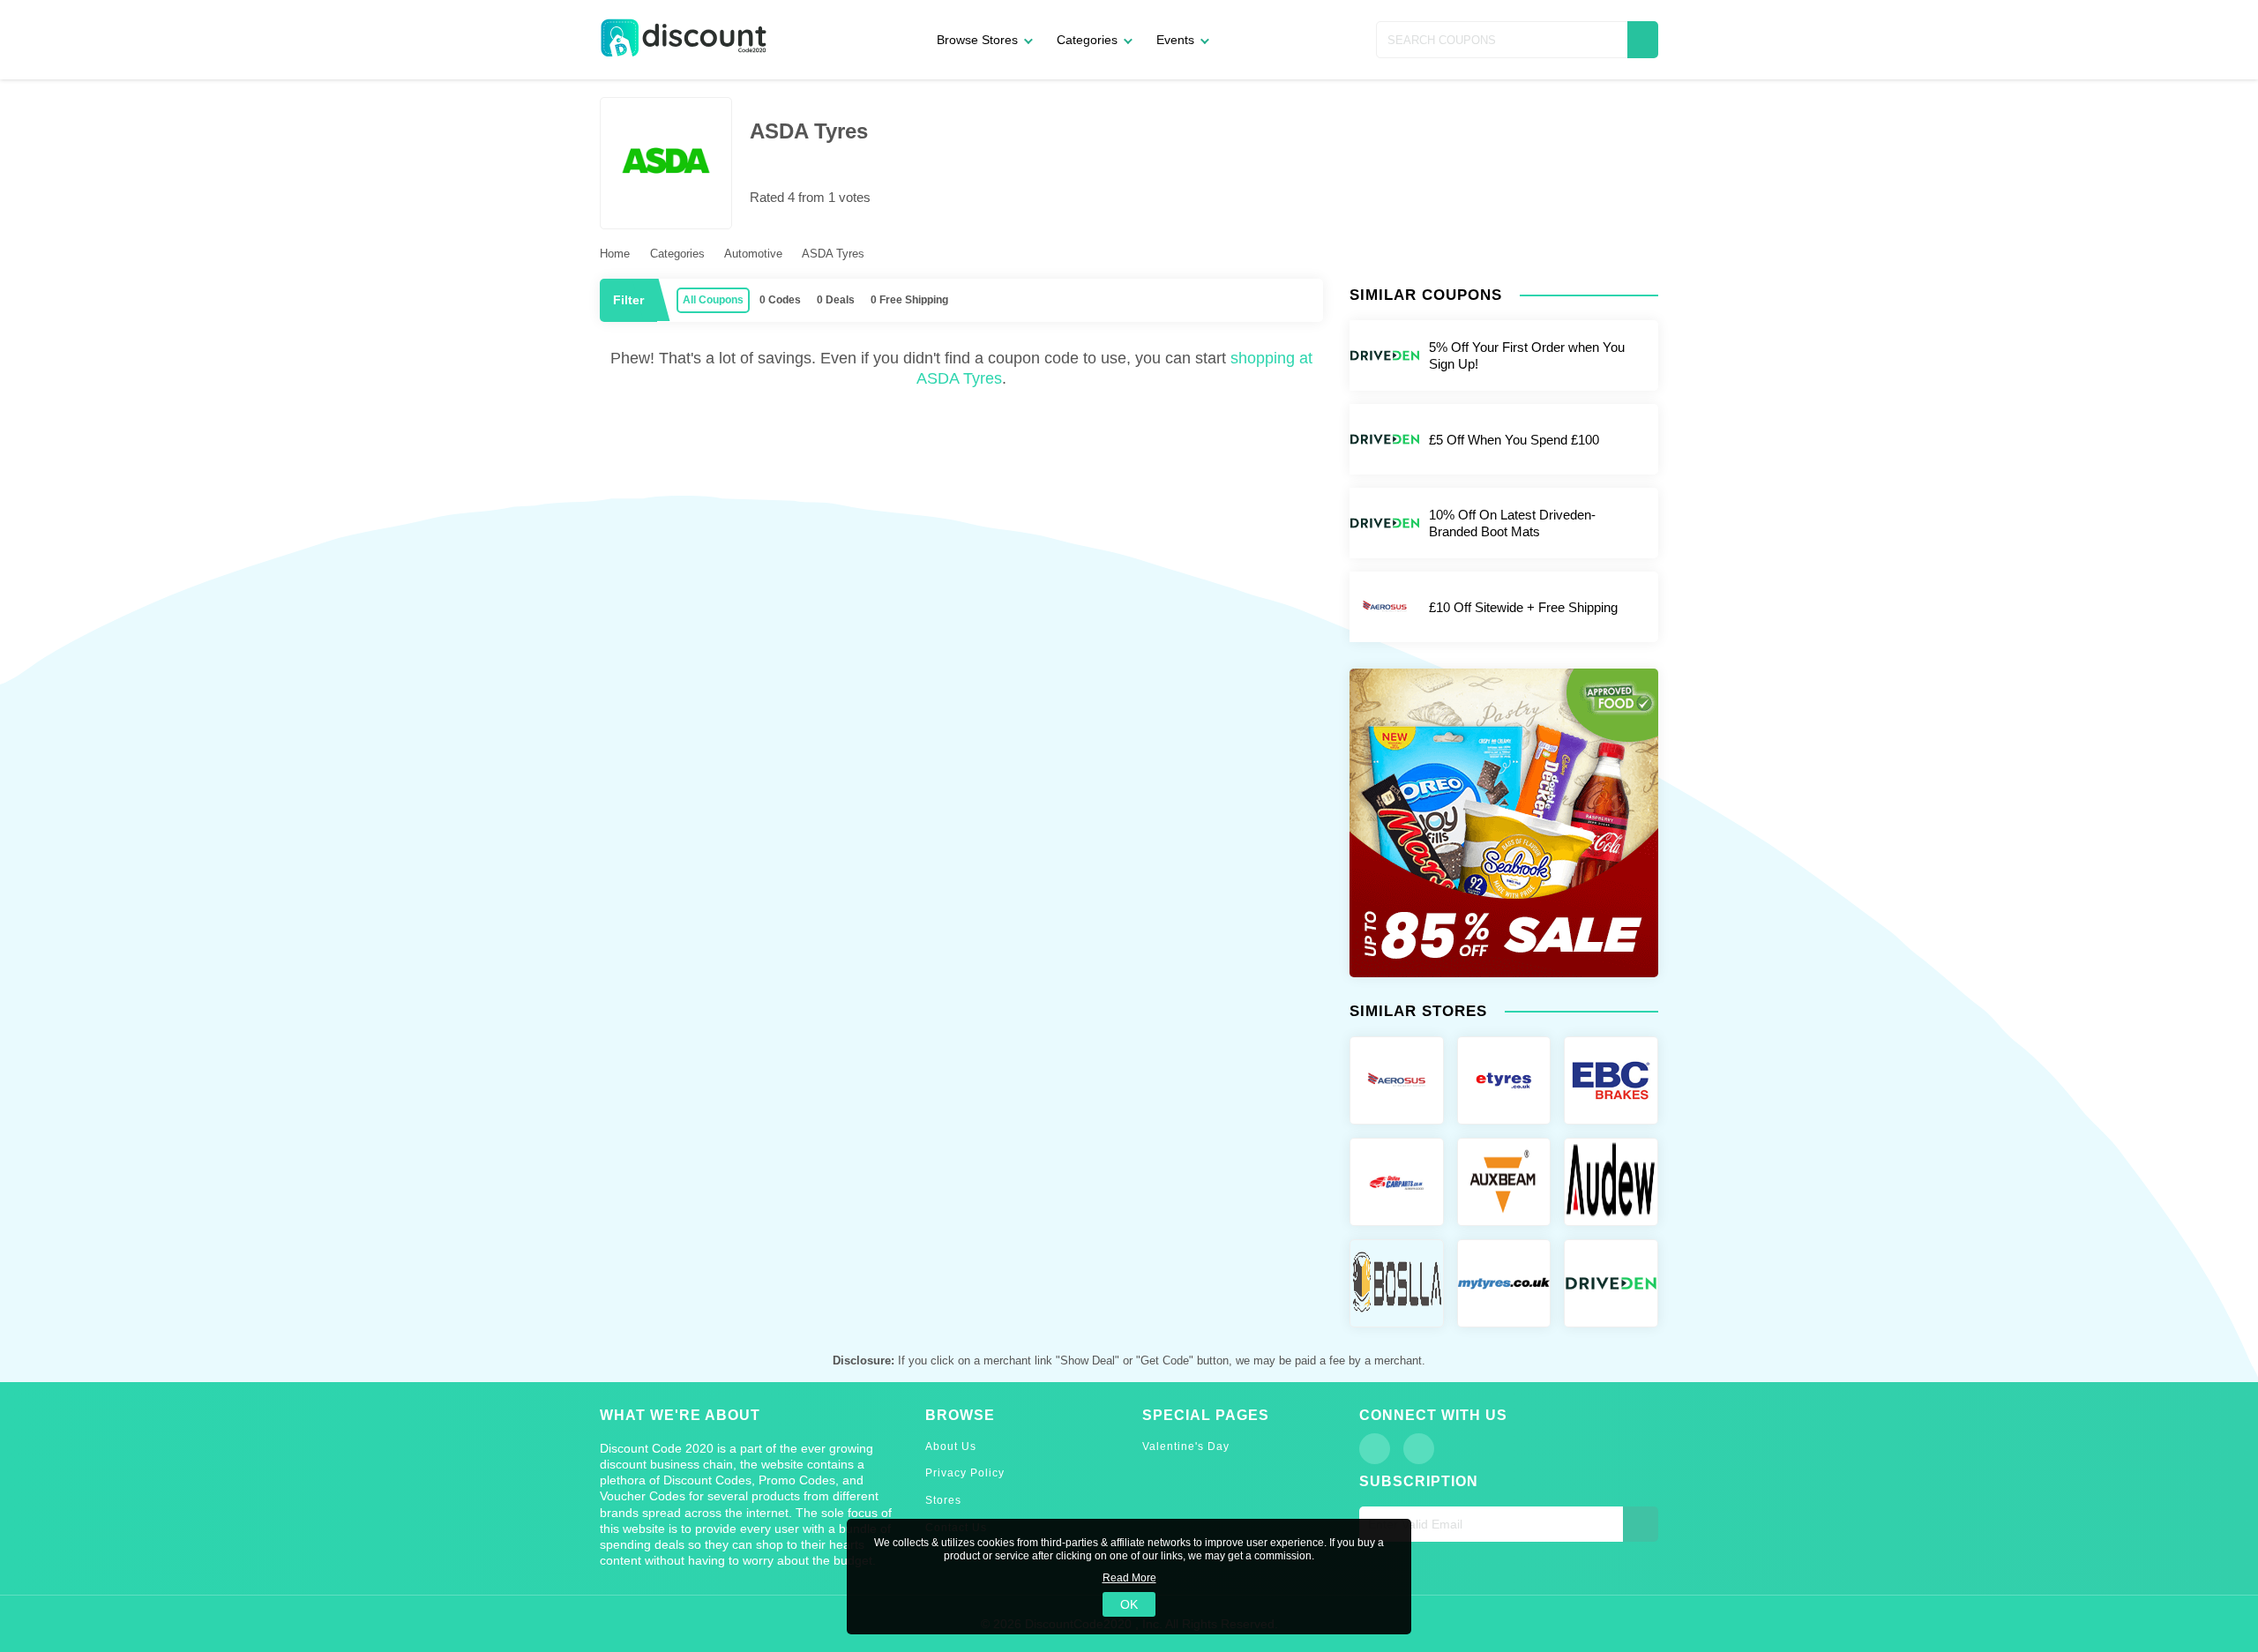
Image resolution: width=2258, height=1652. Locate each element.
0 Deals (836, 300)
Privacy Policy (965, 1473)
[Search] (1643, 40)
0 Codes (780, 300)
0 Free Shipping (909, 300)
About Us (951, 1446)
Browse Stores (977, 40)
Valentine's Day (1186, 1446)
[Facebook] (1375, 1449)
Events (1175, 40)
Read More (1129, 1578)
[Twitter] (1419, 1449)
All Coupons (713, 300)
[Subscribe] (1641, 1524)
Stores (943, 1500)
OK (1129, 1604)
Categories (1087, 40)
